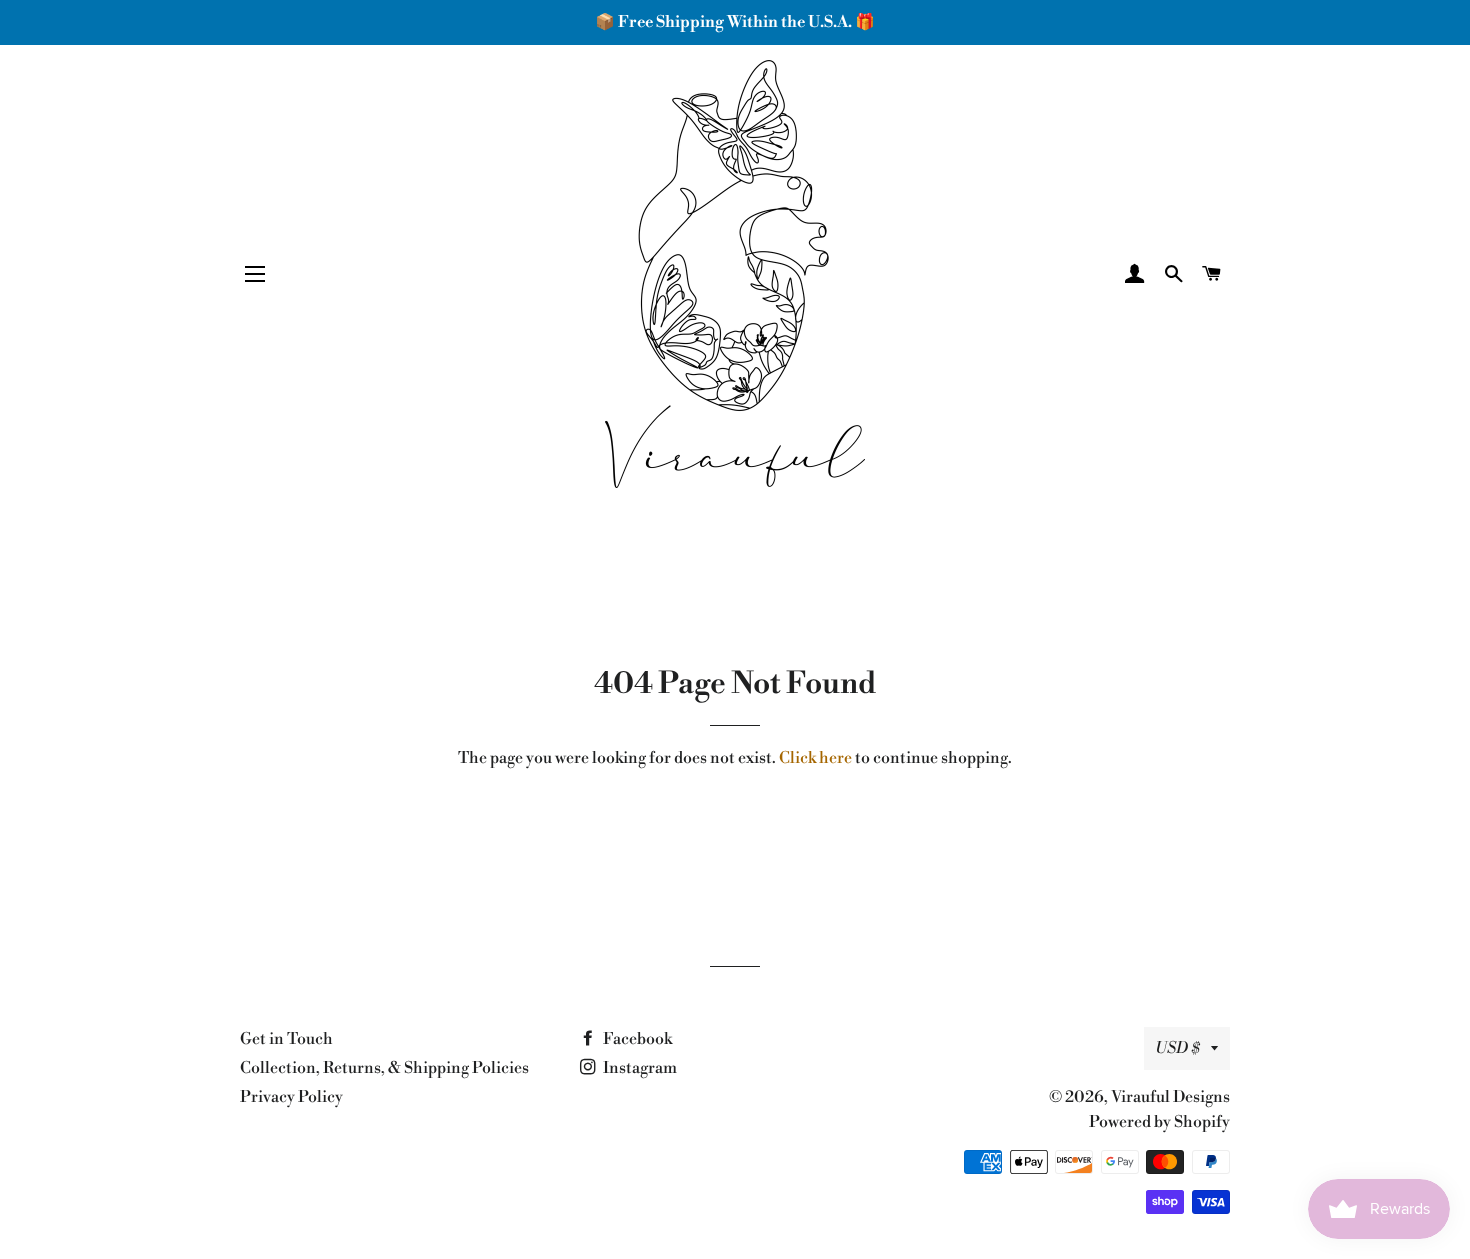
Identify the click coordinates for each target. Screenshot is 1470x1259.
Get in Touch (286, 1039)
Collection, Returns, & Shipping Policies (384, 1068)
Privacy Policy (291, 1097)
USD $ (1178, 1048)
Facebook (636, 1039)
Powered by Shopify (1159, 1122)
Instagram (638, 1068)
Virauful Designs (1170, 1097)
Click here (815, 758)
